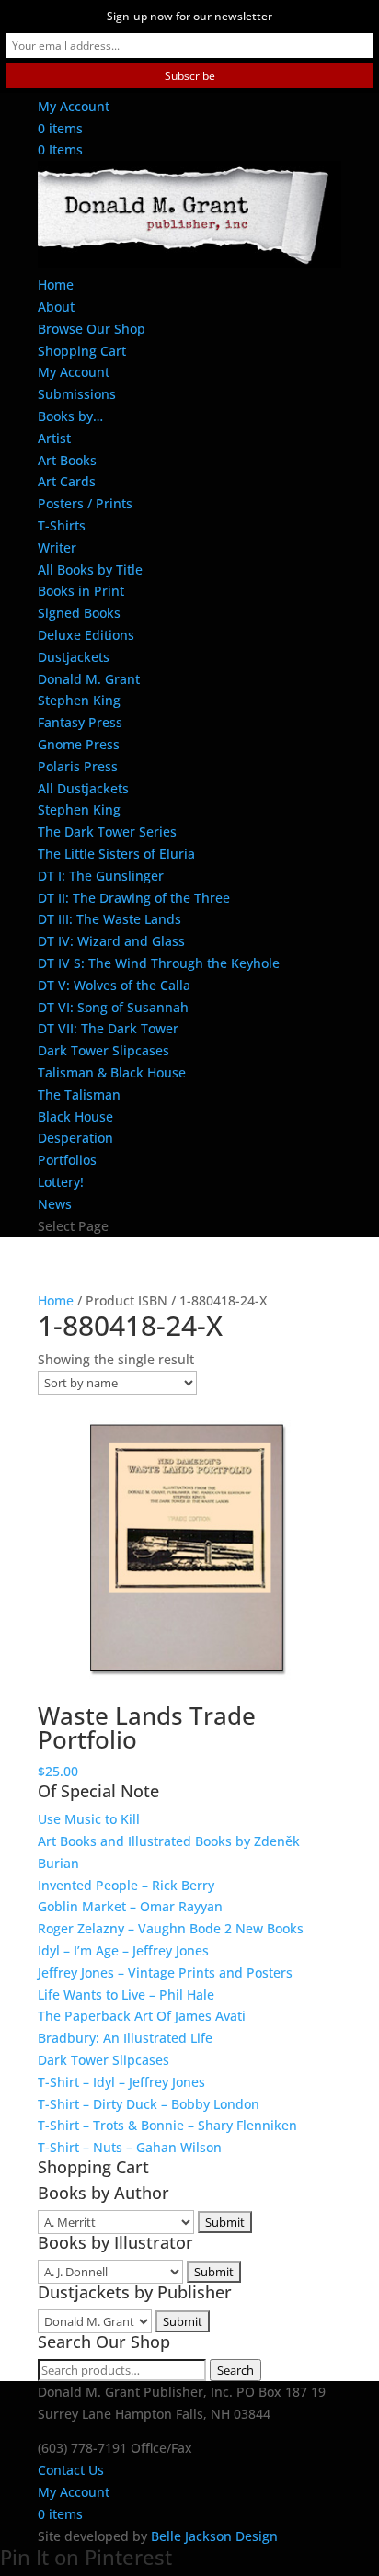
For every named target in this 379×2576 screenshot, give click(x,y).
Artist (54, 438)
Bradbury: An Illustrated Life (125, 2038)
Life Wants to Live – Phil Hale (126, 1995)
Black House (75, 1117)
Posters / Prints (85, 503)
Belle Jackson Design (214, 2536)
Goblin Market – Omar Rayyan (130, 1906)
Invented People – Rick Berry (126, 1885)
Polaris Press (78, 766)
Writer (57, 547)
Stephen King (79, 700)
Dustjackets (74, 657)
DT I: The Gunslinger (101, 876)
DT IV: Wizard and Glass (111, 941)
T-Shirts (62, 525)
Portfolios (67, 1160)
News (55, 1204)
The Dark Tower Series (107, 832)
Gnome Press (79, 744)
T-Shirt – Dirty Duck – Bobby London (149, 2104)
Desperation (75, 1138)
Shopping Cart (82, 351)
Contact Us (71, 2470)
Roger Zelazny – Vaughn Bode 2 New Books (171, 1928)
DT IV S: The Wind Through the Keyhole (159, 963)
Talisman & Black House (112, 1072)
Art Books (67, 460)
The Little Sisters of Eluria (116, 854)
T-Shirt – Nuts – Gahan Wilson (130, 2147)
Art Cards (67, 481)
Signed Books (79, 613)
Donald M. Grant (89, 679)
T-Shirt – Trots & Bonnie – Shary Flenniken (167, 2125)
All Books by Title (90, 570)
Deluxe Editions (86, 635)
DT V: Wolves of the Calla (114, 985)
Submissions (77, 394)
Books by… (70, 416)
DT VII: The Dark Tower (108, 1028)
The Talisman (79, 1094)
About (56, 307)
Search (235, 2370)
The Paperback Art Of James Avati (142, 2016)
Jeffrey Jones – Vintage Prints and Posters (165, 1972)
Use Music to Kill (89, 1819)
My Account (74, 106)
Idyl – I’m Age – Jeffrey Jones (123, 1950)
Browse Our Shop (92, 329)
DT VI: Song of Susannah (113, 1007)
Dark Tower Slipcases (103, 1050)
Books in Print (81, 591)
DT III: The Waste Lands (109, 919)
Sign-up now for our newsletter (189, 16)
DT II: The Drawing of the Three (134, 898)
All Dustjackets (83, 788)
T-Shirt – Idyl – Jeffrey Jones (121, 2082)
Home (56, 285)
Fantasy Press (80, 722)
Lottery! (61, 1182)
